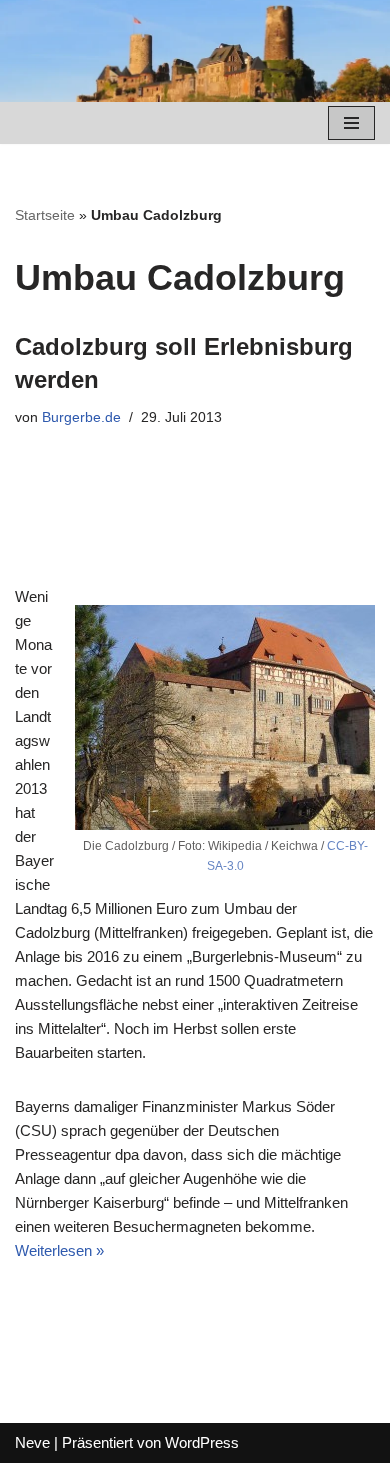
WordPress (202, 1442)
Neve (32, 1442)
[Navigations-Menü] (351, 123)
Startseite (45, 215)
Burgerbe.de (81, 417)
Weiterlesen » (59, 1250)
